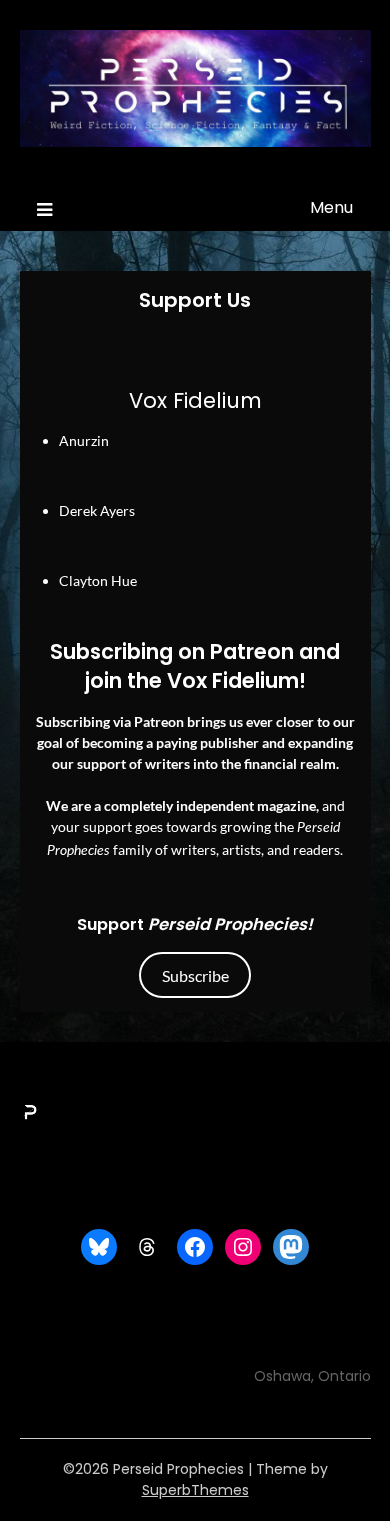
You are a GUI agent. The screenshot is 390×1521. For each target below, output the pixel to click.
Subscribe (195, 975)
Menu (331, 207)
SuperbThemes (195, 1490)
